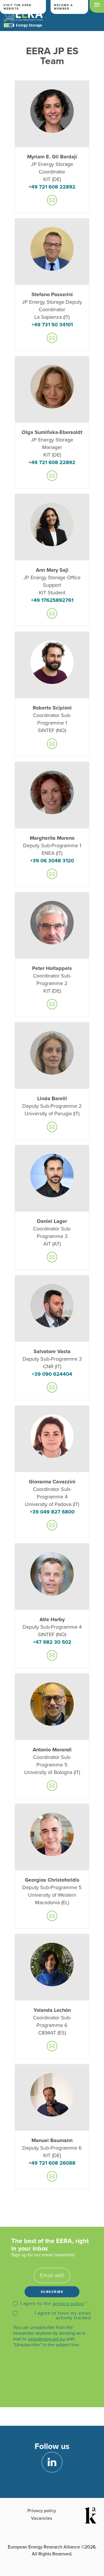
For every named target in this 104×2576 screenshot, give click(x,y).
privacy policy (68, 2304)
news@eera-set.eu (46, 2339)
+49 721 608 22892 (52, 187)
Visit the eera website (17, 7)
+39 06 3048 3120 (52, 861)
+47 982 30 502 (52, 1642)
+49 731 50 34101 (52, 325)
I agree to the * (54, 2304)
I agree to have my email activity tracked (63, 2316)
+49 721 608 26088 (52, 2163)
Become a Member (63, 7)
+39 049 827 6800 (52, 1512)
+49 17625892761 (52, 600)
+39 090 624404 (52, 1374)
